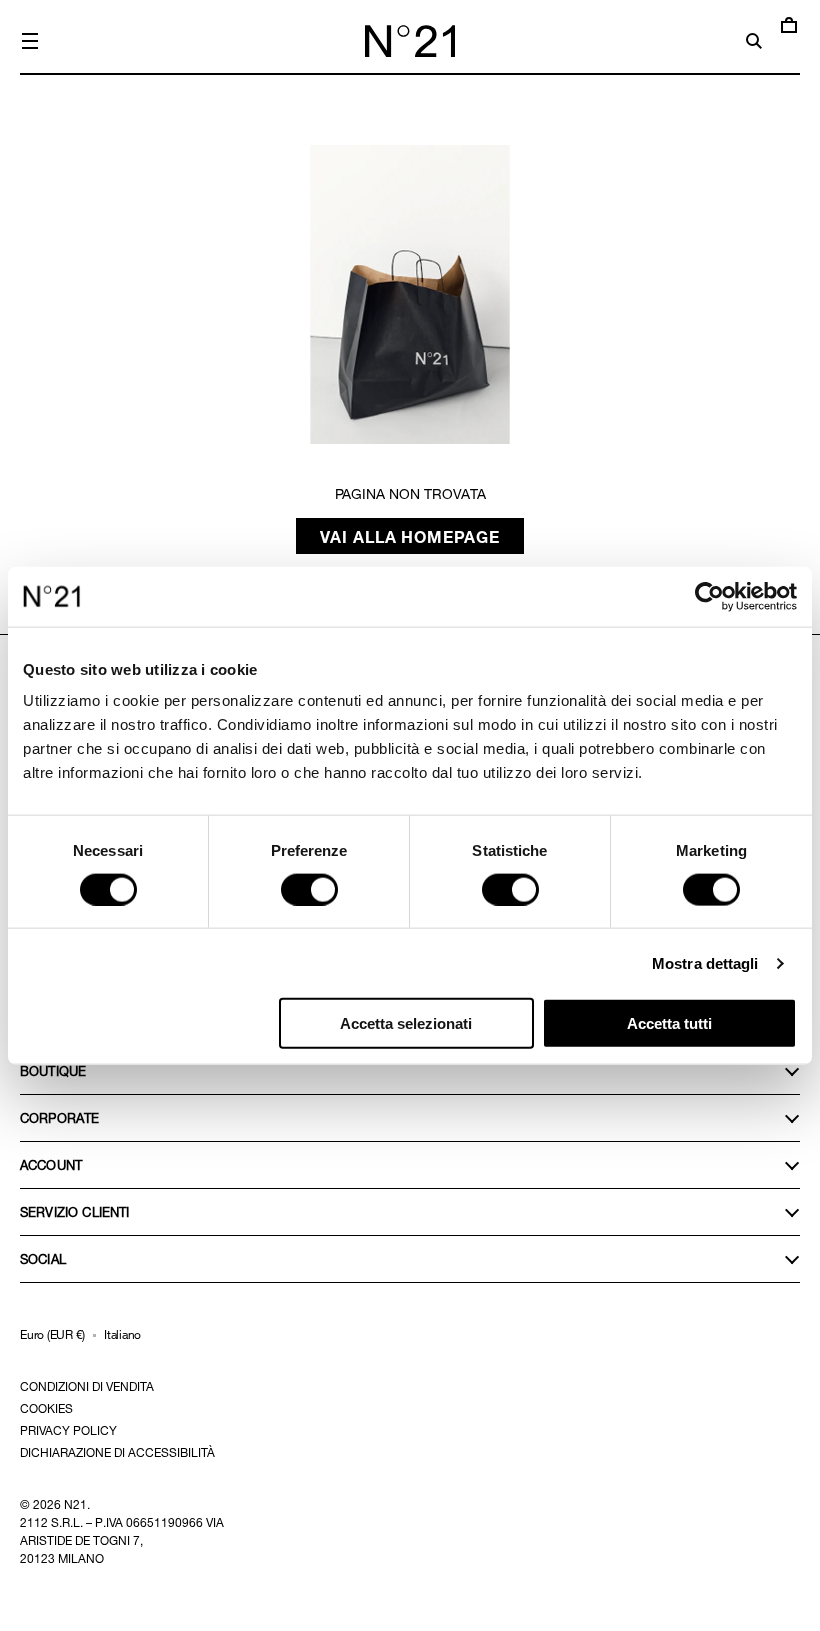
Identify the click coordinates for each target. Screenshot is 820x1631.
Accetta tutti (669, 1023)
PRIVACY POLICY (68, 1430)
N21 (75, 1504)
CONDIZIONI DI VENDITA (87, 1386)
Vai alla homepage (410, 536)
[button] (30, 41)
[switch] (309, 889)
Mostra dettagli (705, 962)
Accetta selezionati (406, 1023)
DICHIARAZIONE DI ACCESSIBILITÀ (117, 1452)
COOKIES (46, 1408)
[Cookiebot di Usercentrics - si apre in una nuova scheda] (709, 596)
